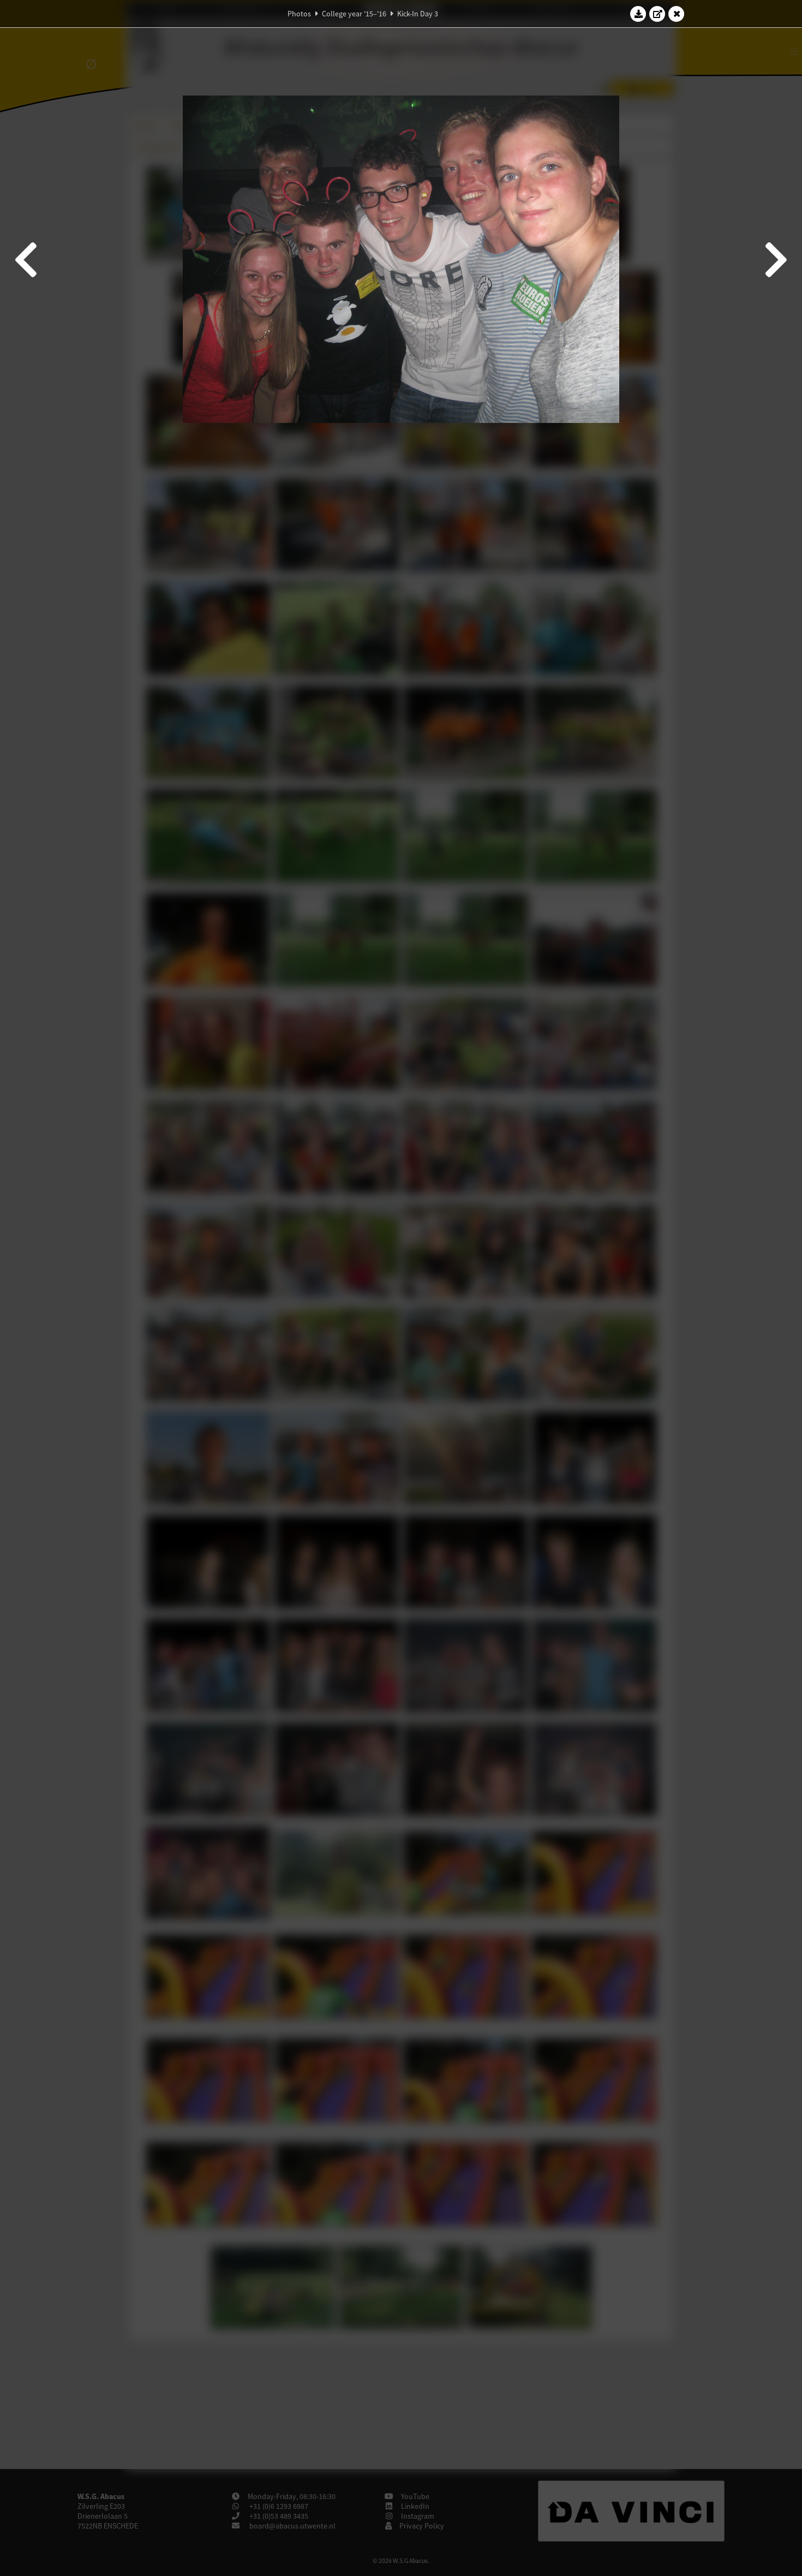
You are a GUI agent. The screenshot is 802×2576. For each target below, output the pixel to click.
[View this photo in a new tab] (657, 14)
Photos (299, 14)
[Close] (677, 14)
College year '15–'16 (354, 14)
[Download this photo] (638, 14)
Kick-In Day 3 (418, 14)
